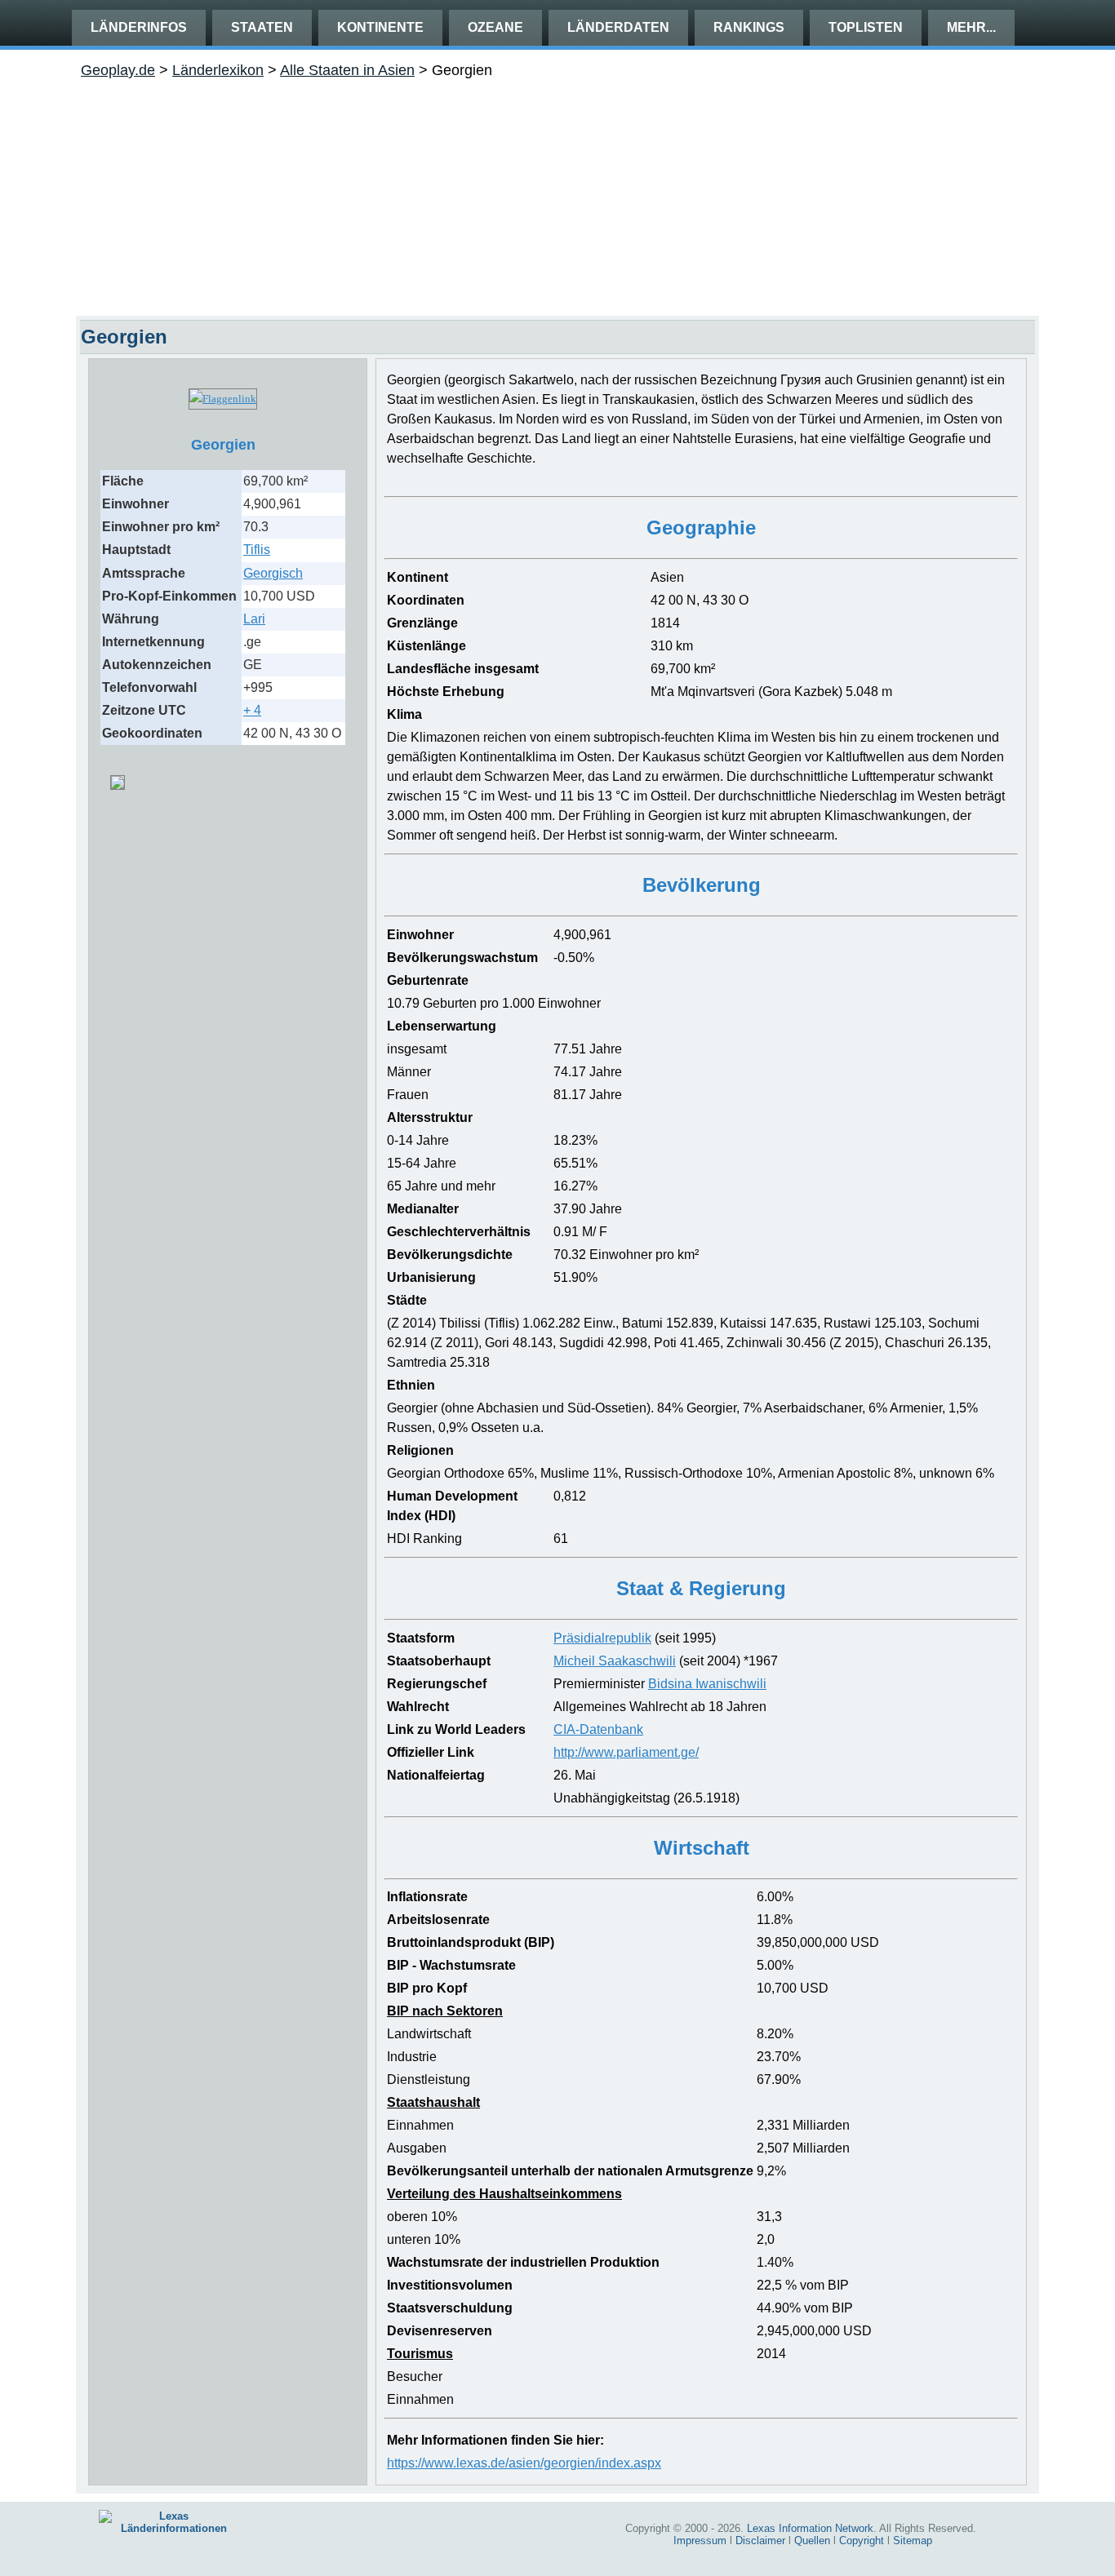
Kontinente (380, 27)
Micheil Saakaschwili (615, 1661)
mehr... (971, 27)
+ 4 (252, 710)
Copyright (862, 2541)
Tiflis (257, 550)
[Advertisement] (557, 193)
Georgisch (273, 573)
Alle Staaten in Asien (347, 70)
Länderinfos (139, 27)
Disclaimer (760, 2541)
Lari (254, 619)
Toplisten (866, 27)
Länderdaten (618, 27)
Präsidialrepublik (602, 1638)
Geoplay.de (118, 70)
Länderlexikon (218, 70)
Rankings (749, 27)
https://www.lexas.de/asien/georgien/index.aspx (524, 2463)
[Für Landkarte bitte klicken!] (118, 776)
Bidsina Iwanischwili (707, 1684)
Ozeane (495, 27)
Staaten (262, 27)
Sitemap (913, 2541)
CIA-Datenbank (598, 1729)
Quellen (812, 2541)
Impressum (700, 2541)
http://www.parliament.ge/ (626, 1752)
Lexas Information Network (810, 2528)
